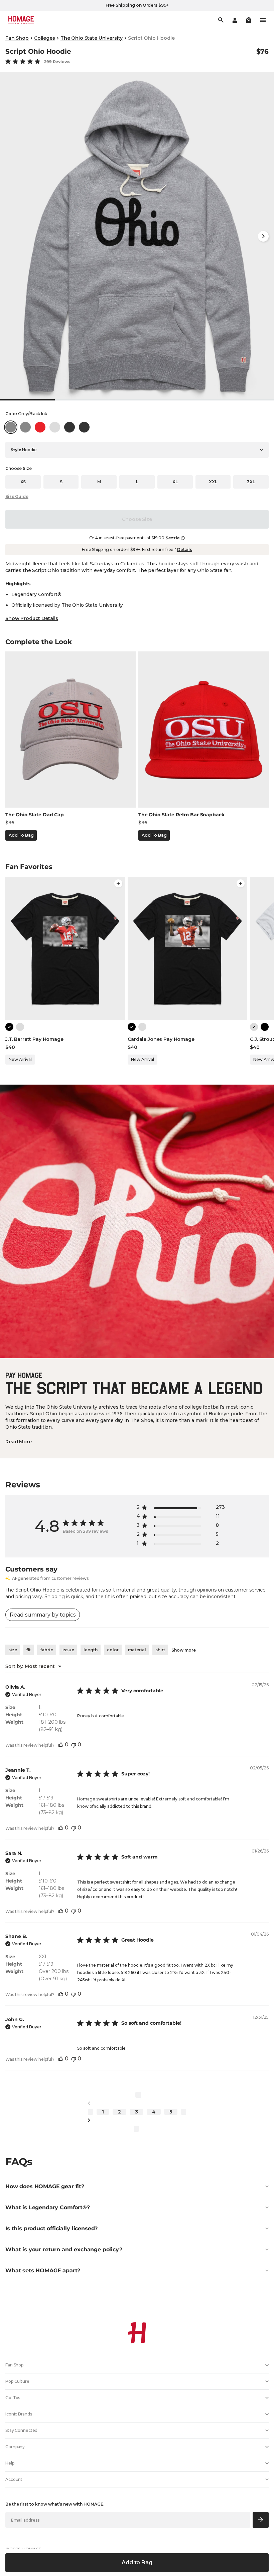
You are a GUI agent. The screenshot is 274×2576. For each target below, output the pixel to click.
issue (68, 1650)
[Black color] (9, 1027)
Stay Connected (21, 2430)
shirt (160, 1650)
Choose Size (137, 519)
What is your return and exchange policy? (64, 2249)
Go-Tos (13, 2398)
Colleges (45, 38)
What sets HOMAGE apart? (43, 2270)
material (137, 1650)
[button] (249, 20)
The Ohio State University (92, 38)
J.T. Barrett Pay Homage (34, 1039)
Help (10, 2463)
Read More (19, 1442)
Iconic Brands (19, 2414)
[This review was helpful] (61, 1745)
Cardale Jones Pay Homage (161, 1039)
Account (14, 2479)
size (13, 1650)
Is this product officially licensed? (51, 2228)
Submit (261, 2520)
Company (15, 2447)
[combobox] (33, 1666)
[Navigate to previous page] (137, 2103)
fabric (47, 1650)
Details (185, 549)
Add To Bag (21, 835)
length (91, 1650)
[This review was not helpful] (74, 1745)
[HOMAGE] (21, 20)
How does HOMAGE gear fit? (45, 2186)
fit (29, 1650)
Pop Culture (17, 2381)
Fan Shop (17, 38)
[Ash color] (20, 1027)
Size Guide (17, 496)
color (113, 1650)
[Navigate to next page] (137, 2120)
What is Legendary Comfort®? (48, 2207)
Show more (184, 1650)
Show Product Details (32, 618)
